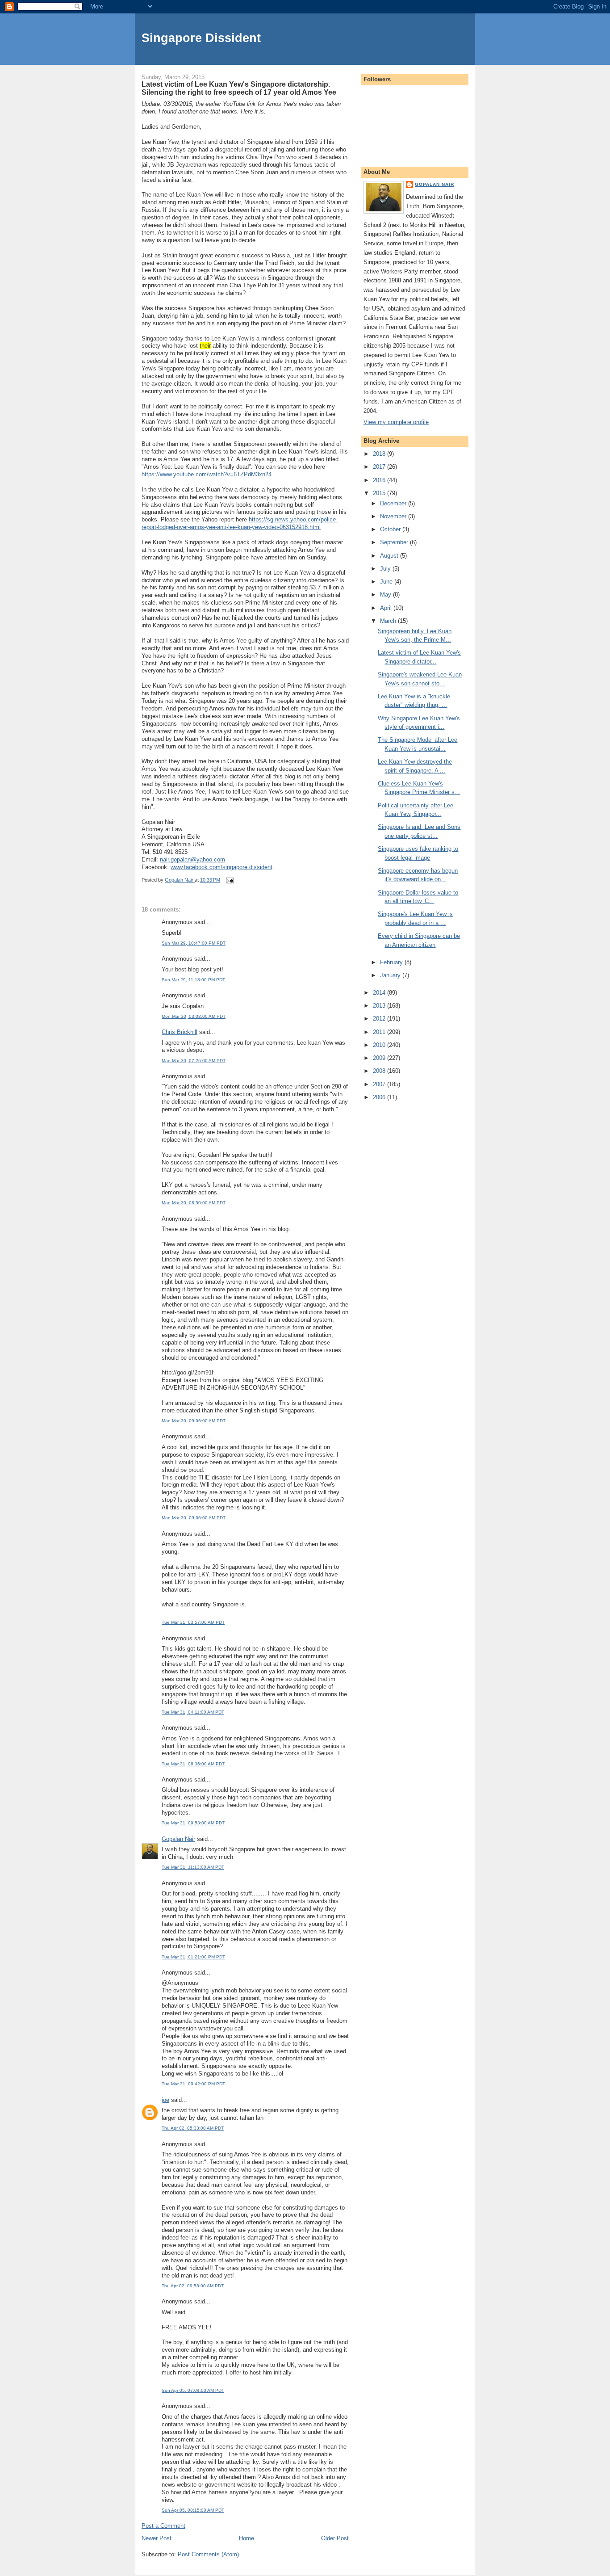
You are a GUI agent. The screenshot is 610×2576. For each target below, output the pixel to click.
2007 (380, 1084)
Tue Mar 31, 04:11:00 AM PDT (193, 1712)
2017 (380, 467)
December (394, 503)
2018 (380, 454)
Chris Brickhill (180, 1032)
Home (247, 2538)
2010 (380, 1045)
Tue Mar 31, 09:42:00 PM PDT (193, 2084)
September (395, 542)
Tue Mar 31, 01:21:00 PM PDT (193, 1957)
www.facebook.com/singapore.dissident (221, 867)
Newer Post (157, 2538)
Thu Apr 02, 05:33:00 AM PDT (193, 2128)
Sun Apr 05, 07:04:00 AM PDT (193, 2390)
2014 (380, 993)
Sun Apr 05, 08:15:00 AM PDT (193, 2510)
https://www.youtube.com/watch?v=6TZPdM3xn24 (207, 474)
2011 (380, 1032)
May (386, 595)
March (389, 621)
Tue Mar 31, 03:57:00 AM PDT (193, 1622)
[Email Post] (229, 880)
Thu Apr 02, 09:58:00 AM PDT (193, 2286)
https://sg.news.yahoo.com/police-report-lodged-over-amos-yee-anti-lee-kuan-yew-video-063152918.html (240, 523)
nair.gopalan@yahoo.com (192, 859)
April (387, 608)
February (392, 962)
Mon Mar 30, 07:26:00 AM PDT (194, 1061)
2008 (380, 1071)
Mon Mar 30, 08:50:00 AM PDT (194, 1203)
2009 (380, 1058)
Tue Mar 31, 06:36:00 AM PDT (193, 1764)
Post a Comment (163, 2526)
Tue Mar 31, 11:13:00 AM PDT (193, 1867)
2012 (380, 1019)
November (394, 516)
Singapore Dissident (201, 38)
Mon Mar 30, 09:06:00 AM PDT (194, 1421)
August (390, 556)
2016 (380, 480)
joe (165, 2100)
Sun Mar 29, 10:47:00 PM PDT (194, 943)
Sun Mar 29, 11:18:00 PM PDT (193, 980)
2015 (380, 493)
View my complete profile (396, 422)
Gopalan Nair (178, 1839)
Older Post (335, 2538)
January (391, 975)
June (387, 582)
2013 (380, 1006)
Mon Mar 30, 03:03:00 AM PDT (194, 1016)
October (391, 529)
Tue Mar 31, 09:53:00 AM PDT (193, 1823)
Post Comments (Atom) (208, 2554)
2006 (380, 1097)
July (386, 569)
